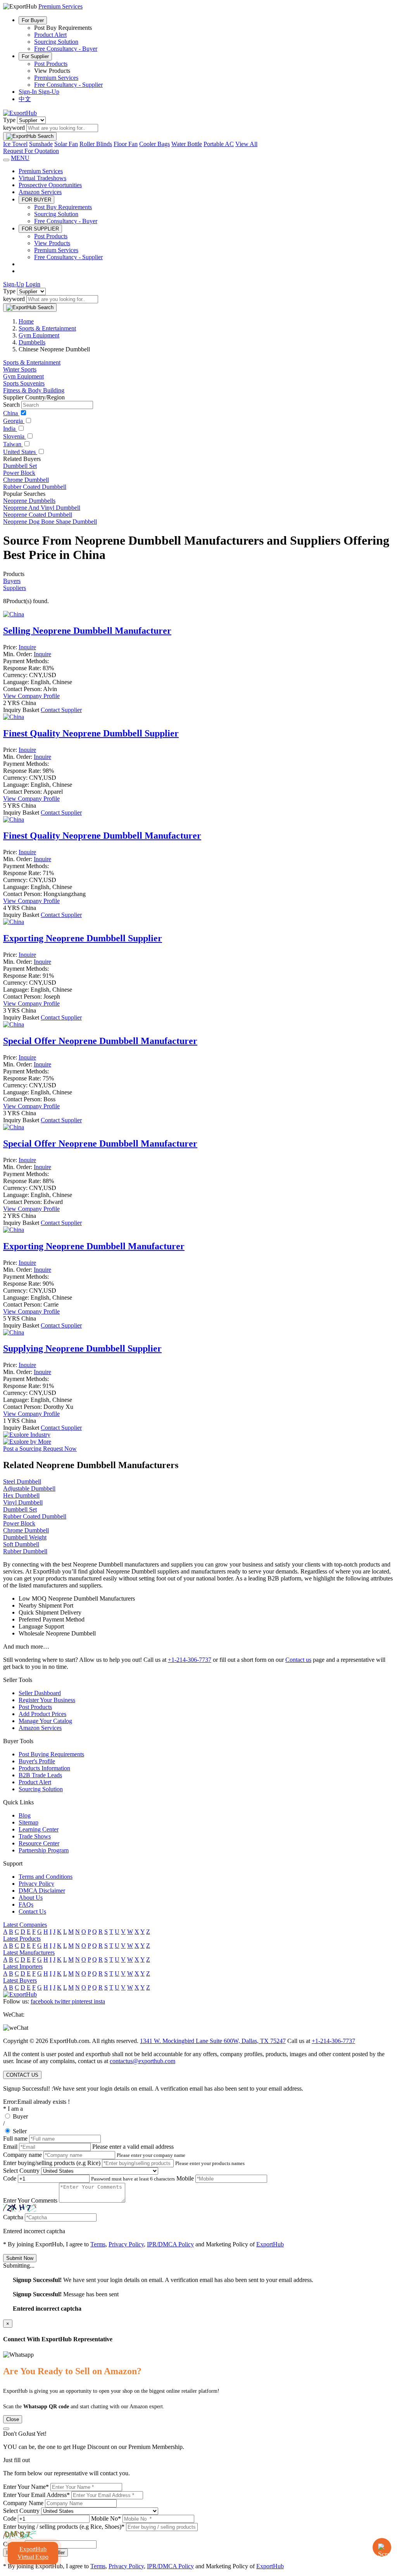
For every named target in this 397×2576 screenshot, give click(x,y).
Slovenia (15, 436)
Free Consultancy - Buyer (66, 49)
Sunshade (41, 144)
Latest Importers (23, 1966)
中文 (25, 99)
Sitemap (28, 1822)
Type (9, 120)
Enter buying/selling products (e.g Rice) (52, 2163)
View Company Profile (31, 696)
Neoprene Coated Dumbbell (38, 515)
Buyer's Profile (37, 1761)
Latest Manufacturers (29, 1953)
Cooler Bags (154, 144)
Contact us (298, 1660)
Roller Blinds (96, 144)
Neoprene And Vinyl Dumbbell (42, 508)
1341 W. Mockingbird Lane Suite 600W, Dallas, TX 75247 (213, 2041)
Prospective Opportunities (50, 185)
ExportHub (270, 2244)
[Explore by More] (27, 1442)
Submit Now (20, 2258)
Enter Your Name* (26, 2487)
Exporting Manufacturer (94, 1246)
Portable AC (219, 144)
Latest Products (22, 1939)
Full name (15, 2138)
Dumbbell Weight (25, 1537)
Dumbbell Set (20, 466)
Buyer (20, 2116)
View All (246, 144)
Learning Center (39, 1829)
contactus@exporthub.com (142, 2061)
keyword (14, 128)
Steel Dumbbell (22, 1481)
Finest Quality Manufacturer (102, 836)
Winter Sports (20, 369)
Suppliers (15, 588)
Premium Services (56, 78)
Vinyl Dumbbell (23, 1502)
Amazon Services (40, 192)
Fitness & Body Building (34, 390)
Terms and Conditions (46, 1877)
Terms (98, 2244)
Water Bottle (187, 144)
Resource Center (39, 1843)
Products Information (44, 1768)
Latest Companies (25, 1925)
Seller (20, 2131)
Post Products (51, 64)
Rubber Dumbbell (25, 1551)
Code (10, 2178)
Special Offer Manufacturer (100, 1041)
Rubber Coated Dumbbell (35, 487)
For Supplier (35, 56)
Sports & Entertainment (32, 362)
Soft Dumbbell (21, 1544)
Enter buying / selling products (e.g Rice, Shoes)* (64, 2527)
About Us (31, 1898)
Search (11, 405)
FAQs (26, 1904)
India (10, 429)
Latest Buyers (20, 1980)
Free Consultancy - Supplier (68, 85)
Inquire (27, 647)
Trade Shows (35, 1836)
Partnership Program (44, 1850)
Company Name (23, 2503)
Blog (25, 1815)
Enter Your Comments (30, 2200)
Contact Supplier (61, 710)
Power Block (19, 473)
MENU (20, 158)
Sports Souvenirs (24, 383)
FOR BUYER (36, 200)
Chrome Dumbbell (26, 480)
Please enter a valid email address (133, 2147)
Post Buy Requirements (63, 207)
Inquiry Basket (22, 710)
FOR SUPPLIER (40, 229)
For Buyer (33, 20)
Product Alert (50, 35)
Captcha (13, 2217)
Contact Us (32, 1911)
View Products (52, 243)
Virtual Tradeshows (42, 178)
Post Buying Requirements (51, 1754)
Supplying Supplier (82, 1348)
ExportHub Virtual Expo (33, 2553)
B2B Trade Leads (40, 1775)
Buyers (12, 581)
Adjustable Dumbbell (29, 1488)
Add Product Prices (42, 1714)
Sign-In (28, 92)
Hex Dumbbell (21, 1495)
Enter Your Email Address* (36, 2495)
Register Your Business (47, 1700)
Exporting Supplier (83, 938)
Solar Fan (66, 144)
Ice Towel (15, 144)
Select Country (21, 2171)
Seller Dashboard (40, 1693)
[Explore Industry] (27, 1435)
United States (20, 452)
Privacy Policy (36, 1884)
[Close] (6, 2429)
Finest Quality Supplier (91, 733)
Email (10, 2147)
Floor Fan (126, 144)
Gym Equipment (23, 376)
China (11, 413)
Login (33, 284)
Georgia (14, 421)
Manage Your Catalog (45, 1721)
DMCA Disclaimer (42, 1891)
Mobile (185, 2178)
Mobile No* (106, 2518)
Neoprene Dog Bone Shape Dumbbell (50, 522)
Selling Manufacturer (87, 631)
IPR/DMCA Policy (170, 2244)
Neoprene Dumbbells (29, 501)
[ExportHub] (20, 113)
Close (13, 2419)
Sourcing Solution (56, 42)
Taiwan (13, 444)
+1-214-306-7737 (190, 1660)
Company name (22, 2155)
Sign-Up (49, 92)
